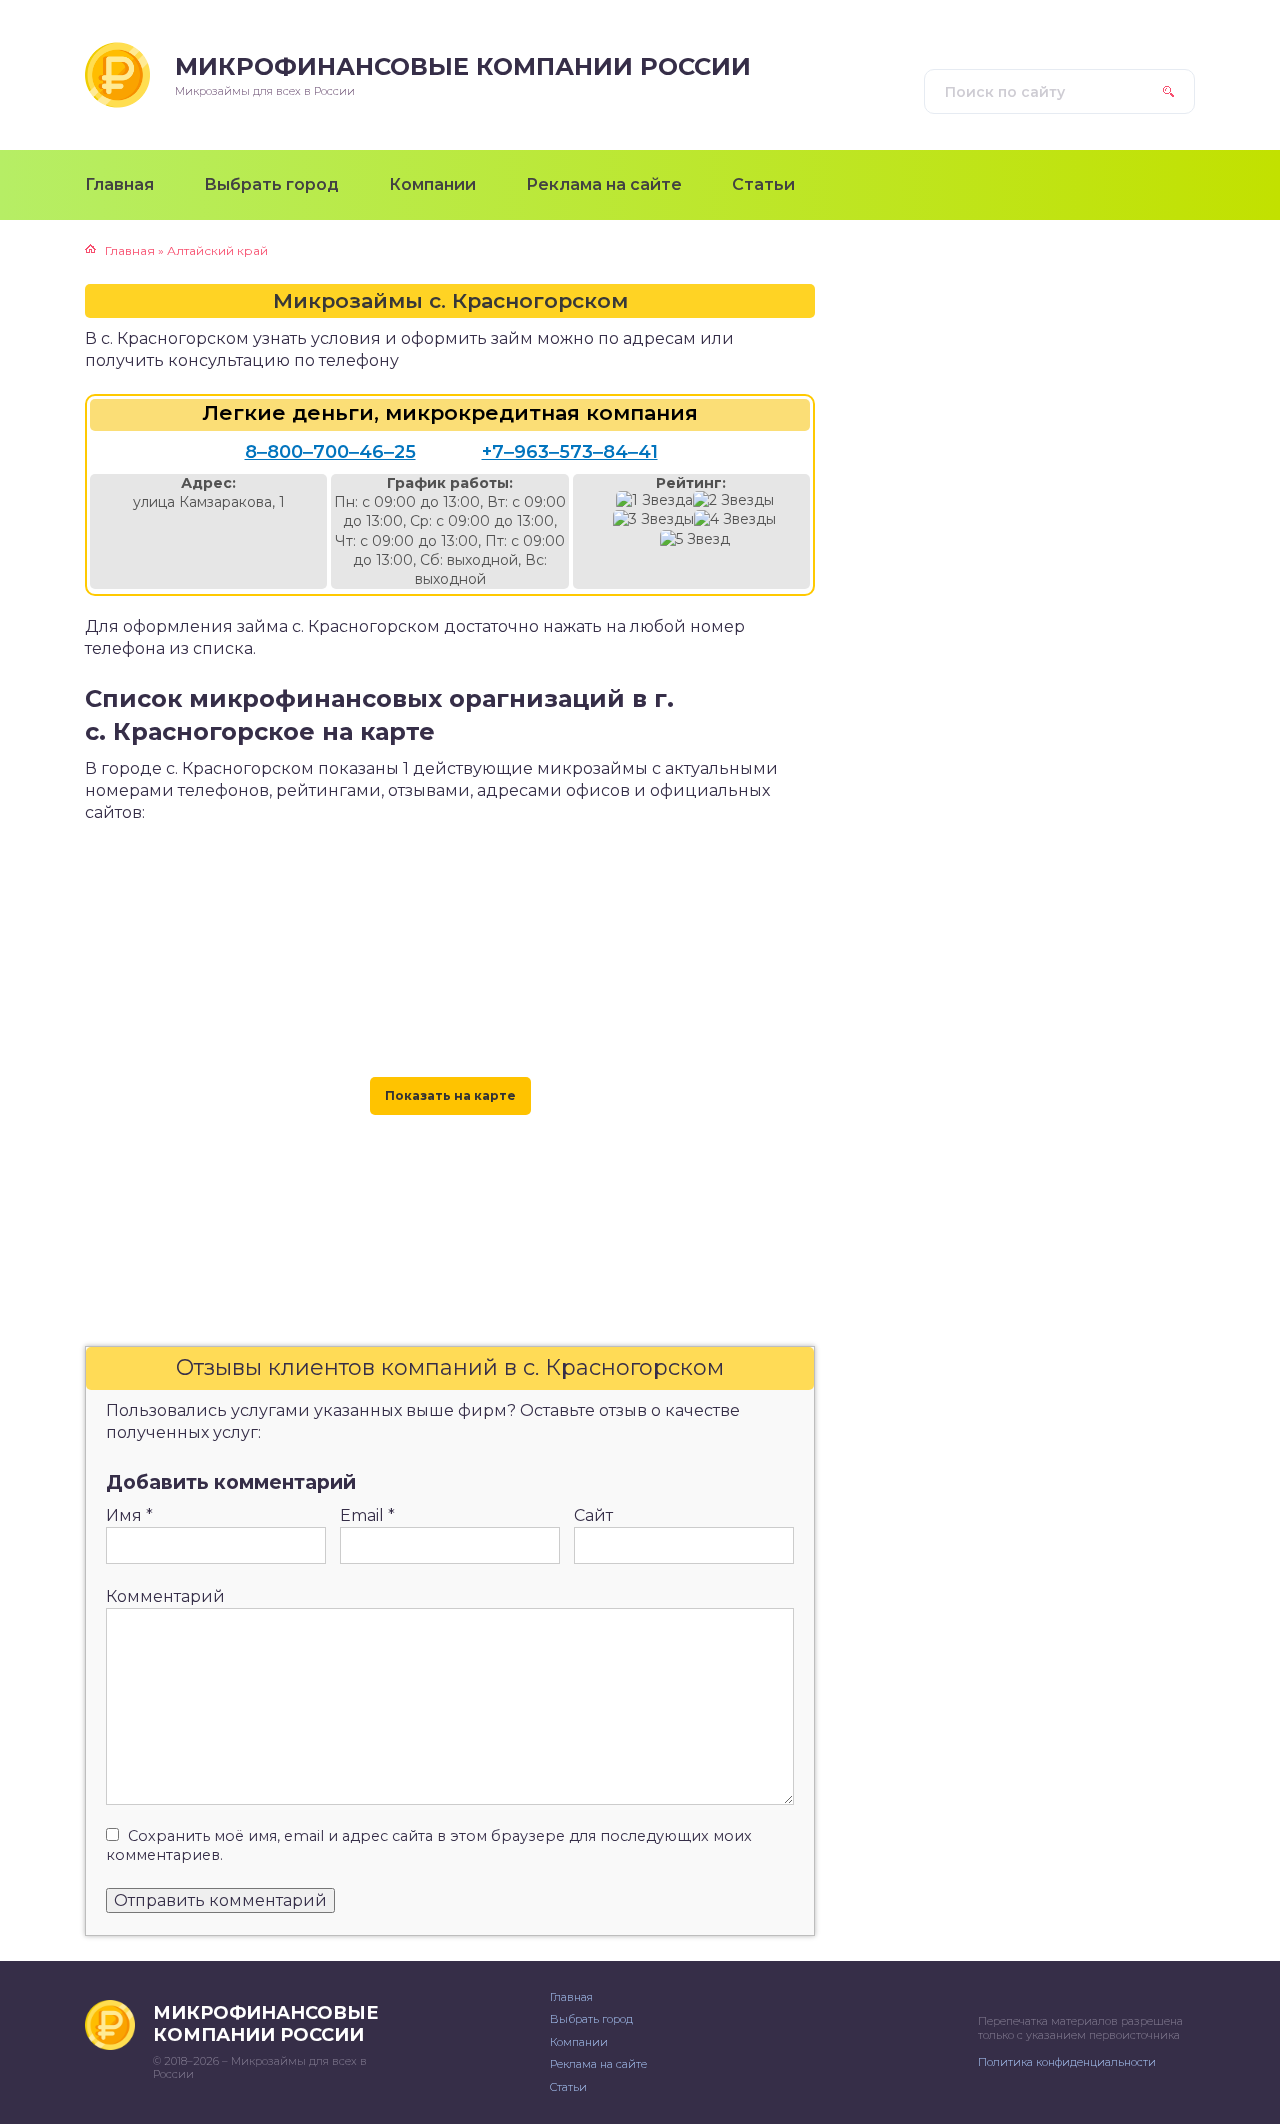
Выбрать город (591, 2019)
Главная (571, 1997)
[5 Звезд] (695, 539)
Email (367, 1515)
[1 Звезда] (654, 500)
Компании (579, 2042)
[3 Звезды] (653, 519)
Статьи (568, 2087)
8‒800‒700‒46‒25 (330, 452)
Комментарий (165, 1596)
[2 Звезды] (733, 500)
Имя (129, 1515)
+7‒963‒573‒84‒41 (570, 452)
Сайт (593, 1515)
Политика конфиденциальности (1067, 2062)
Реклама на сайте (598, 2064)
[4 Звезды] (735, 519)
